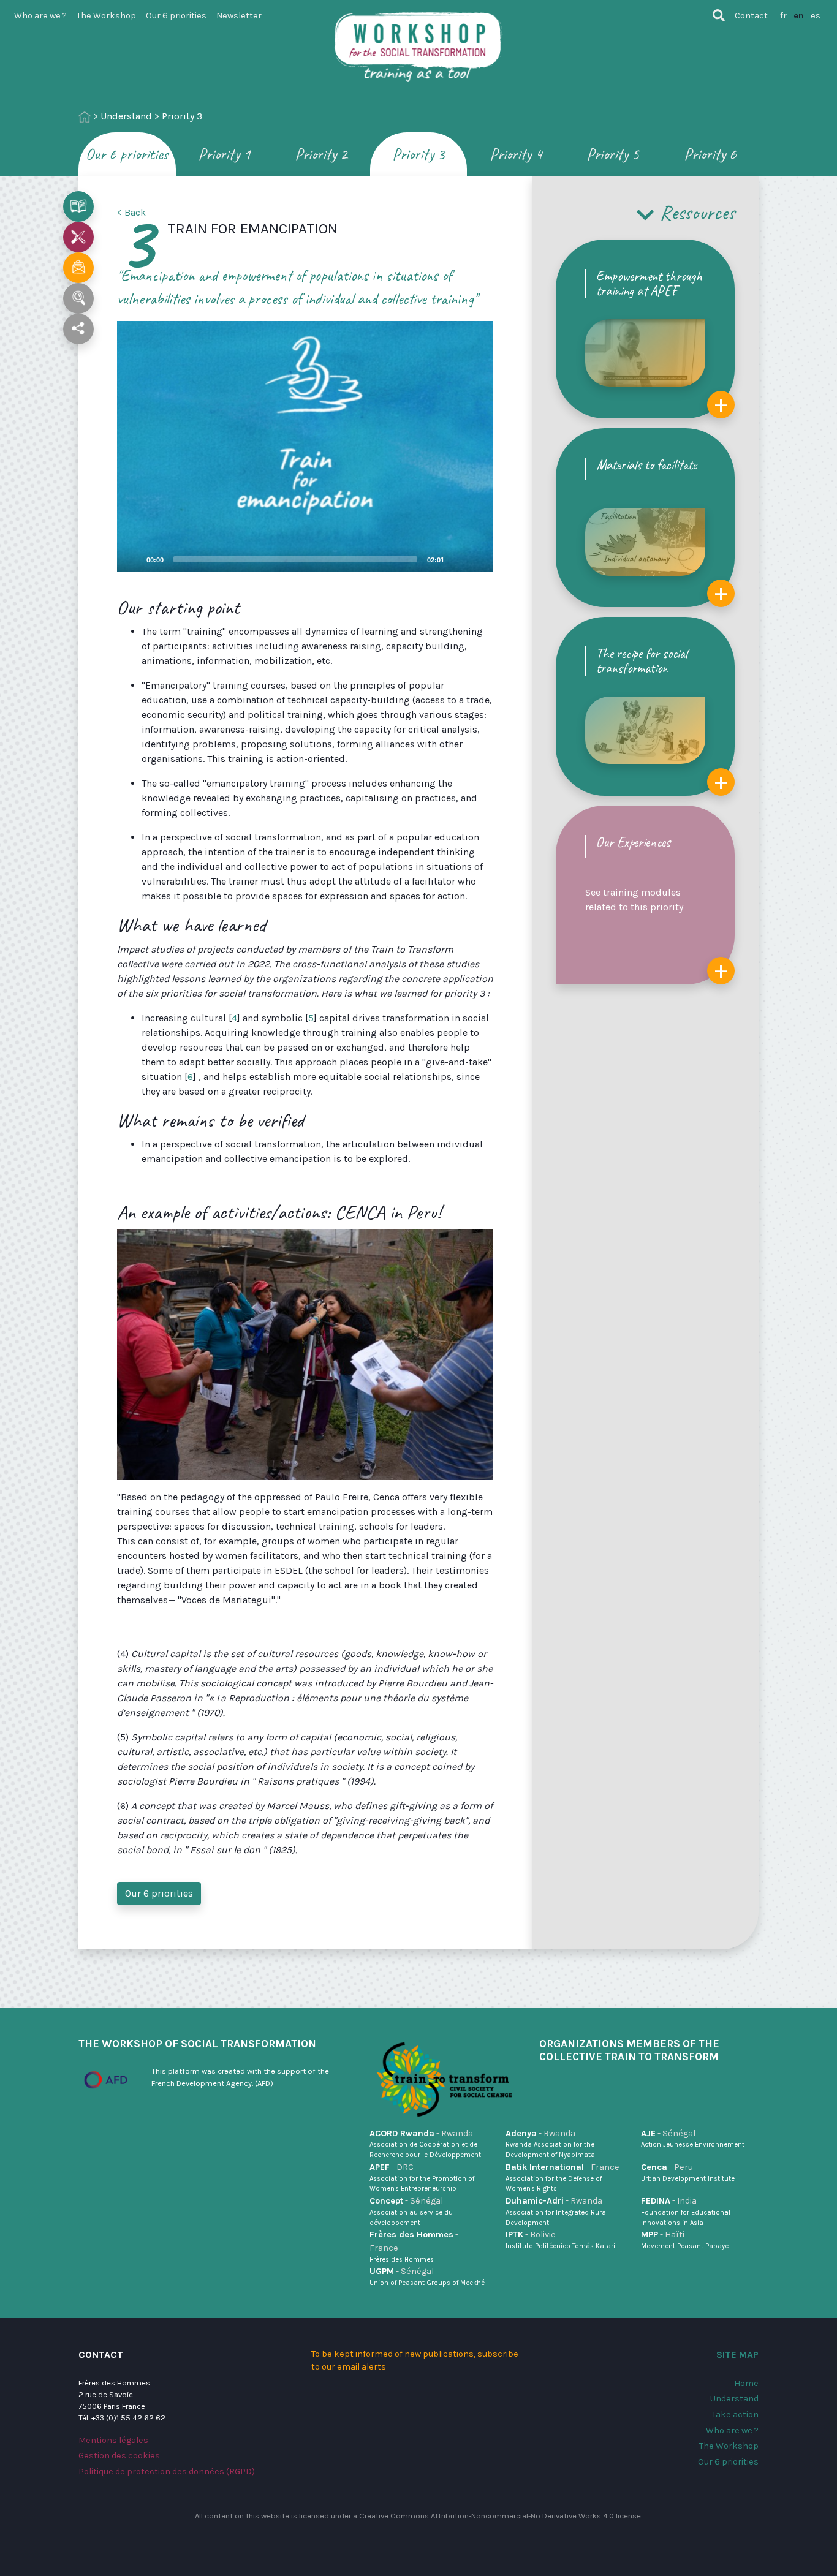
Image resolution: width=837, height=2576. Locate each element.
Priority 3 (418, 154)
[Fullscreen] (477, 559)
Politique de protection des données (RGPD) (167, 2472)
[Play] (305, 446)
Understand (126, 116)
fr (783, 16)
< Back (131, 212)
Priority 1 (224, 154)
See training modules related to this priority (657, 909)
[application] (305, 446)
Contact (751, 16)
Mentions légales (113, 2440)
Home (746, 2383)
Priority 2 (321, 154)
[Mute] (457, 559)
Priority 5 (613, 154)
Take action (735, 2415)
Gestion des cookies (119, 2456)
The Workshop (106, 16)
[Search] (719, 15)
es (816, 16)
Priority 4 (516, 154)
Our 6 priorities (176, 16)
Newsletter (239, 16)
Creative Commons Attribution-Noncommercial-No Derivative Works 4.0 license (500, 2516)
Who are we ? (40, 16)
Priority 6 (710, 154)
